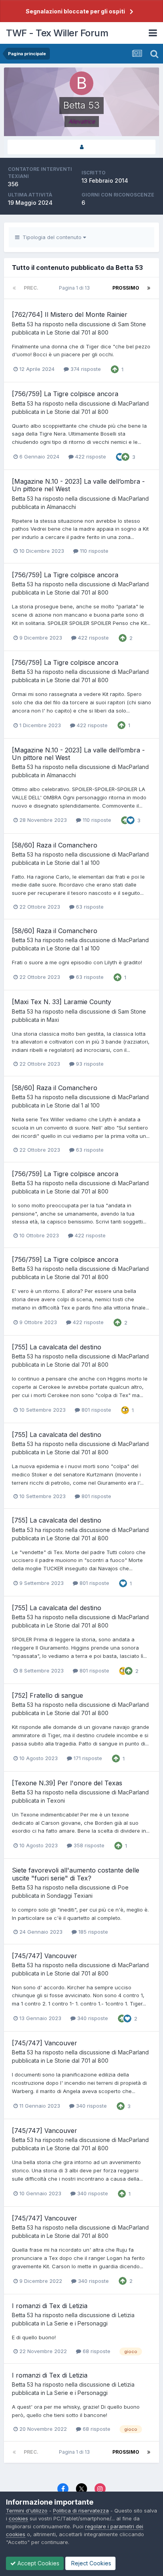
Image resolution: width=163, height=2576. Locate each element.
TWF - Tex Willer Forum (57, 33)
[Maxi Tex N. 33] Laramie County (62, 1002)
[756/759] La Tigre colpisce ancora (65, 394)
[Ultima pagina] (149, 288)
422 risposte (90, 456)
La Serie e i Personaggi (77, 2323)
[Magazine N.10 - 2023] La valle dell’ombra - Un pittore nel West (78, 485)
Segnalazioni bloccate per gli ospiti (75, 11)
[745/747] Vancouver (45, 1956)
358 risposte (88, 1845)
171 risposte (87, 1758)
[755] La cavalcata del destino (57, 1347)
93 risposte (89, 1064)
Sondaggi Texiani (70, 1896)
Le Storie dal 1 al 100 (73, 863)
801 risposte (96, 1410)
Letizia (126, 2315)
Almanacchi (61, 507)
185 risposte (92, 1932)
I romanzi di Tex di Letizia (50, 2306)
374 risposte (85, 369)
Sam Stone (132, 324)
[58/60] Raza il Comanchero (55, 845)
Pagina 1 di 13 (76, 288)
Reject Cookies (90, 2563)
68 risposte (96, 2351)
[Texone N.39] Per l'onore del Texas (67, 1783)
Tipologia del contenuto (51, 237)
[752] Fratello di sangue (47, 1695)
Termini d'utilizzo (27, 2511)
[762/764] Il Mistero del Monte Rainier (70, 314)
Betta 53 (23, 324)
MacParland (133, 403)
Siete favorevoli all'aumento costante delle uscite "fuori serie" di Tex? (76, 1874)
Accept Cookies (38, 2563)
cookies (18, 2518)
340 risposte (92, 2018)
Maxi (53, 1020)
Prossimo (126, 288)
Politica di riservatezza (81, 2511)
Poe (123, 1887)
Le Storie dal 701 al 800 (78, 332)
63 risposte (89, 907)
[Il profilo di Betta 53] (81, 147)
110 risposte (93, 551)
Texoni (56, 1801)
